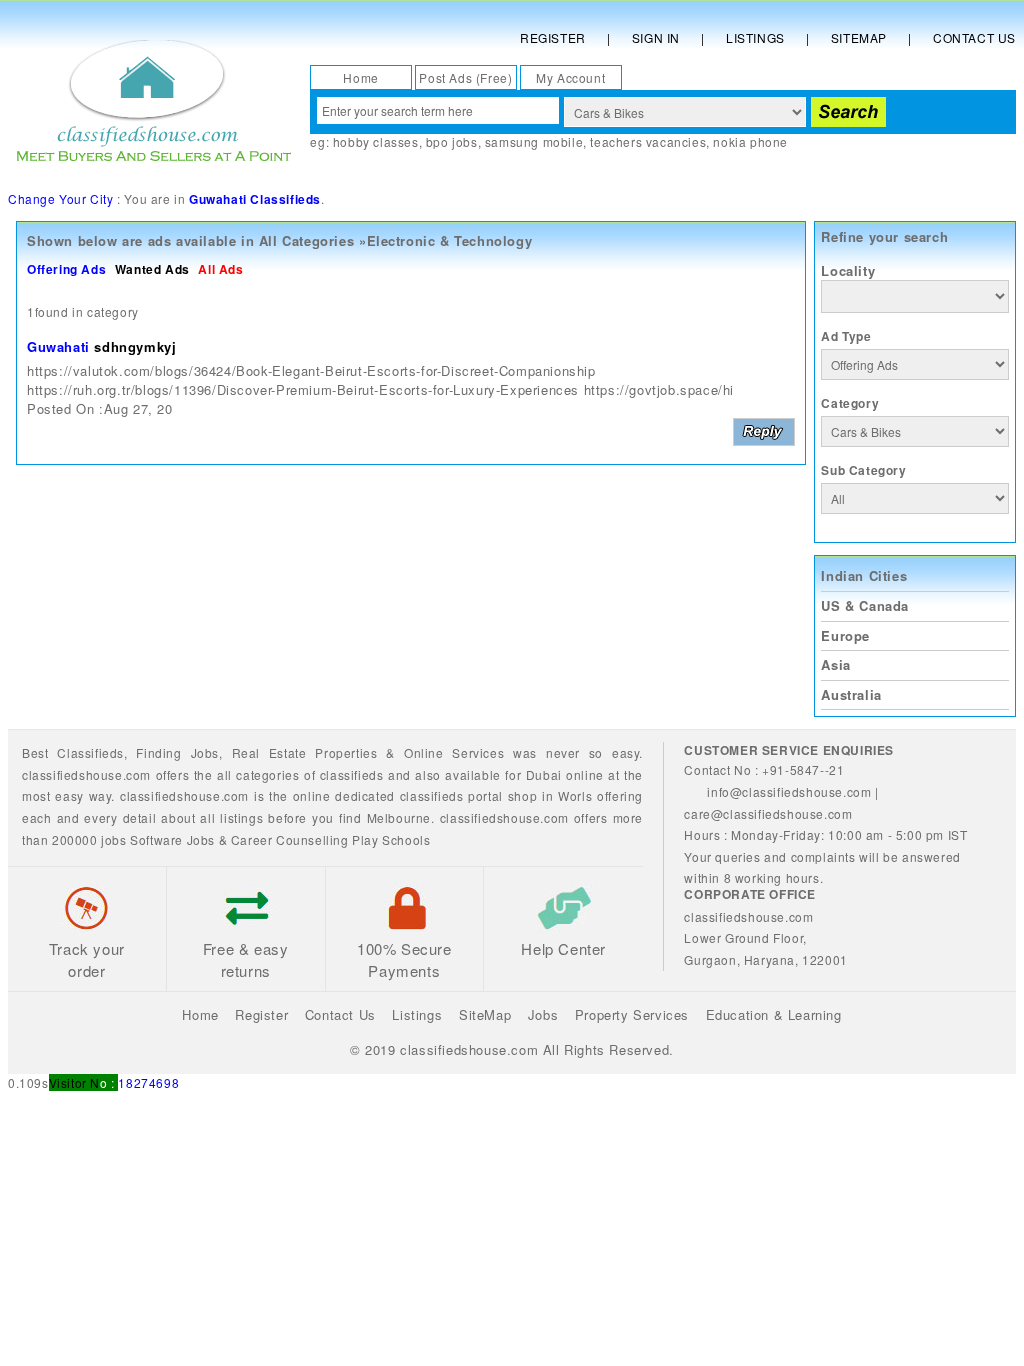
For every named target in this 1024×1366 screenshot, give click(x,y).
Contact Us (974, 37)
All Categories (306, 240)
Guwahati (58, 346)
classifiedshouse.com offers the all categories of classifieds (205, 774)
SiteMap (485, 1014)
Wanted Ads (152, 269)
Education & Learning (774, 1014)
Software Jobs (172, 839)
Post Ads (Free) (465, 77)
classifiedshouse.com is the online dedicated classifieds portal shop (328, 795)
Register (553, 37)
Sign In (656, 37)
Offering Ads (66, 269)
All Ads (220, 269)
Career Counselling (290, 839)
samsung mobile (534, 141)
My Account (570, 77)
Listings (755, 37)
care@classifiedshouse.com (768, 813)
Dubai (544, 774)
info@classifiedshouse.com (789, 791)
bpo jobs (452, 141)
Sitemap (859, 37)
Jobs (205, 752)
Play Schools (391, 839)
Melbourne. (401, 817)
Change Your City (61, 198)
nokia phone (750, 141)
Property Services (632, 1014)
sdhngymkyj (135, 346)
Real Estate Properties (305, 752)
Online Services (454, 752)
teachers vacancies (648, 141)
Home (360, 77)
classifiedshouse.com (504, 817)
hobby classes (376, 141)
